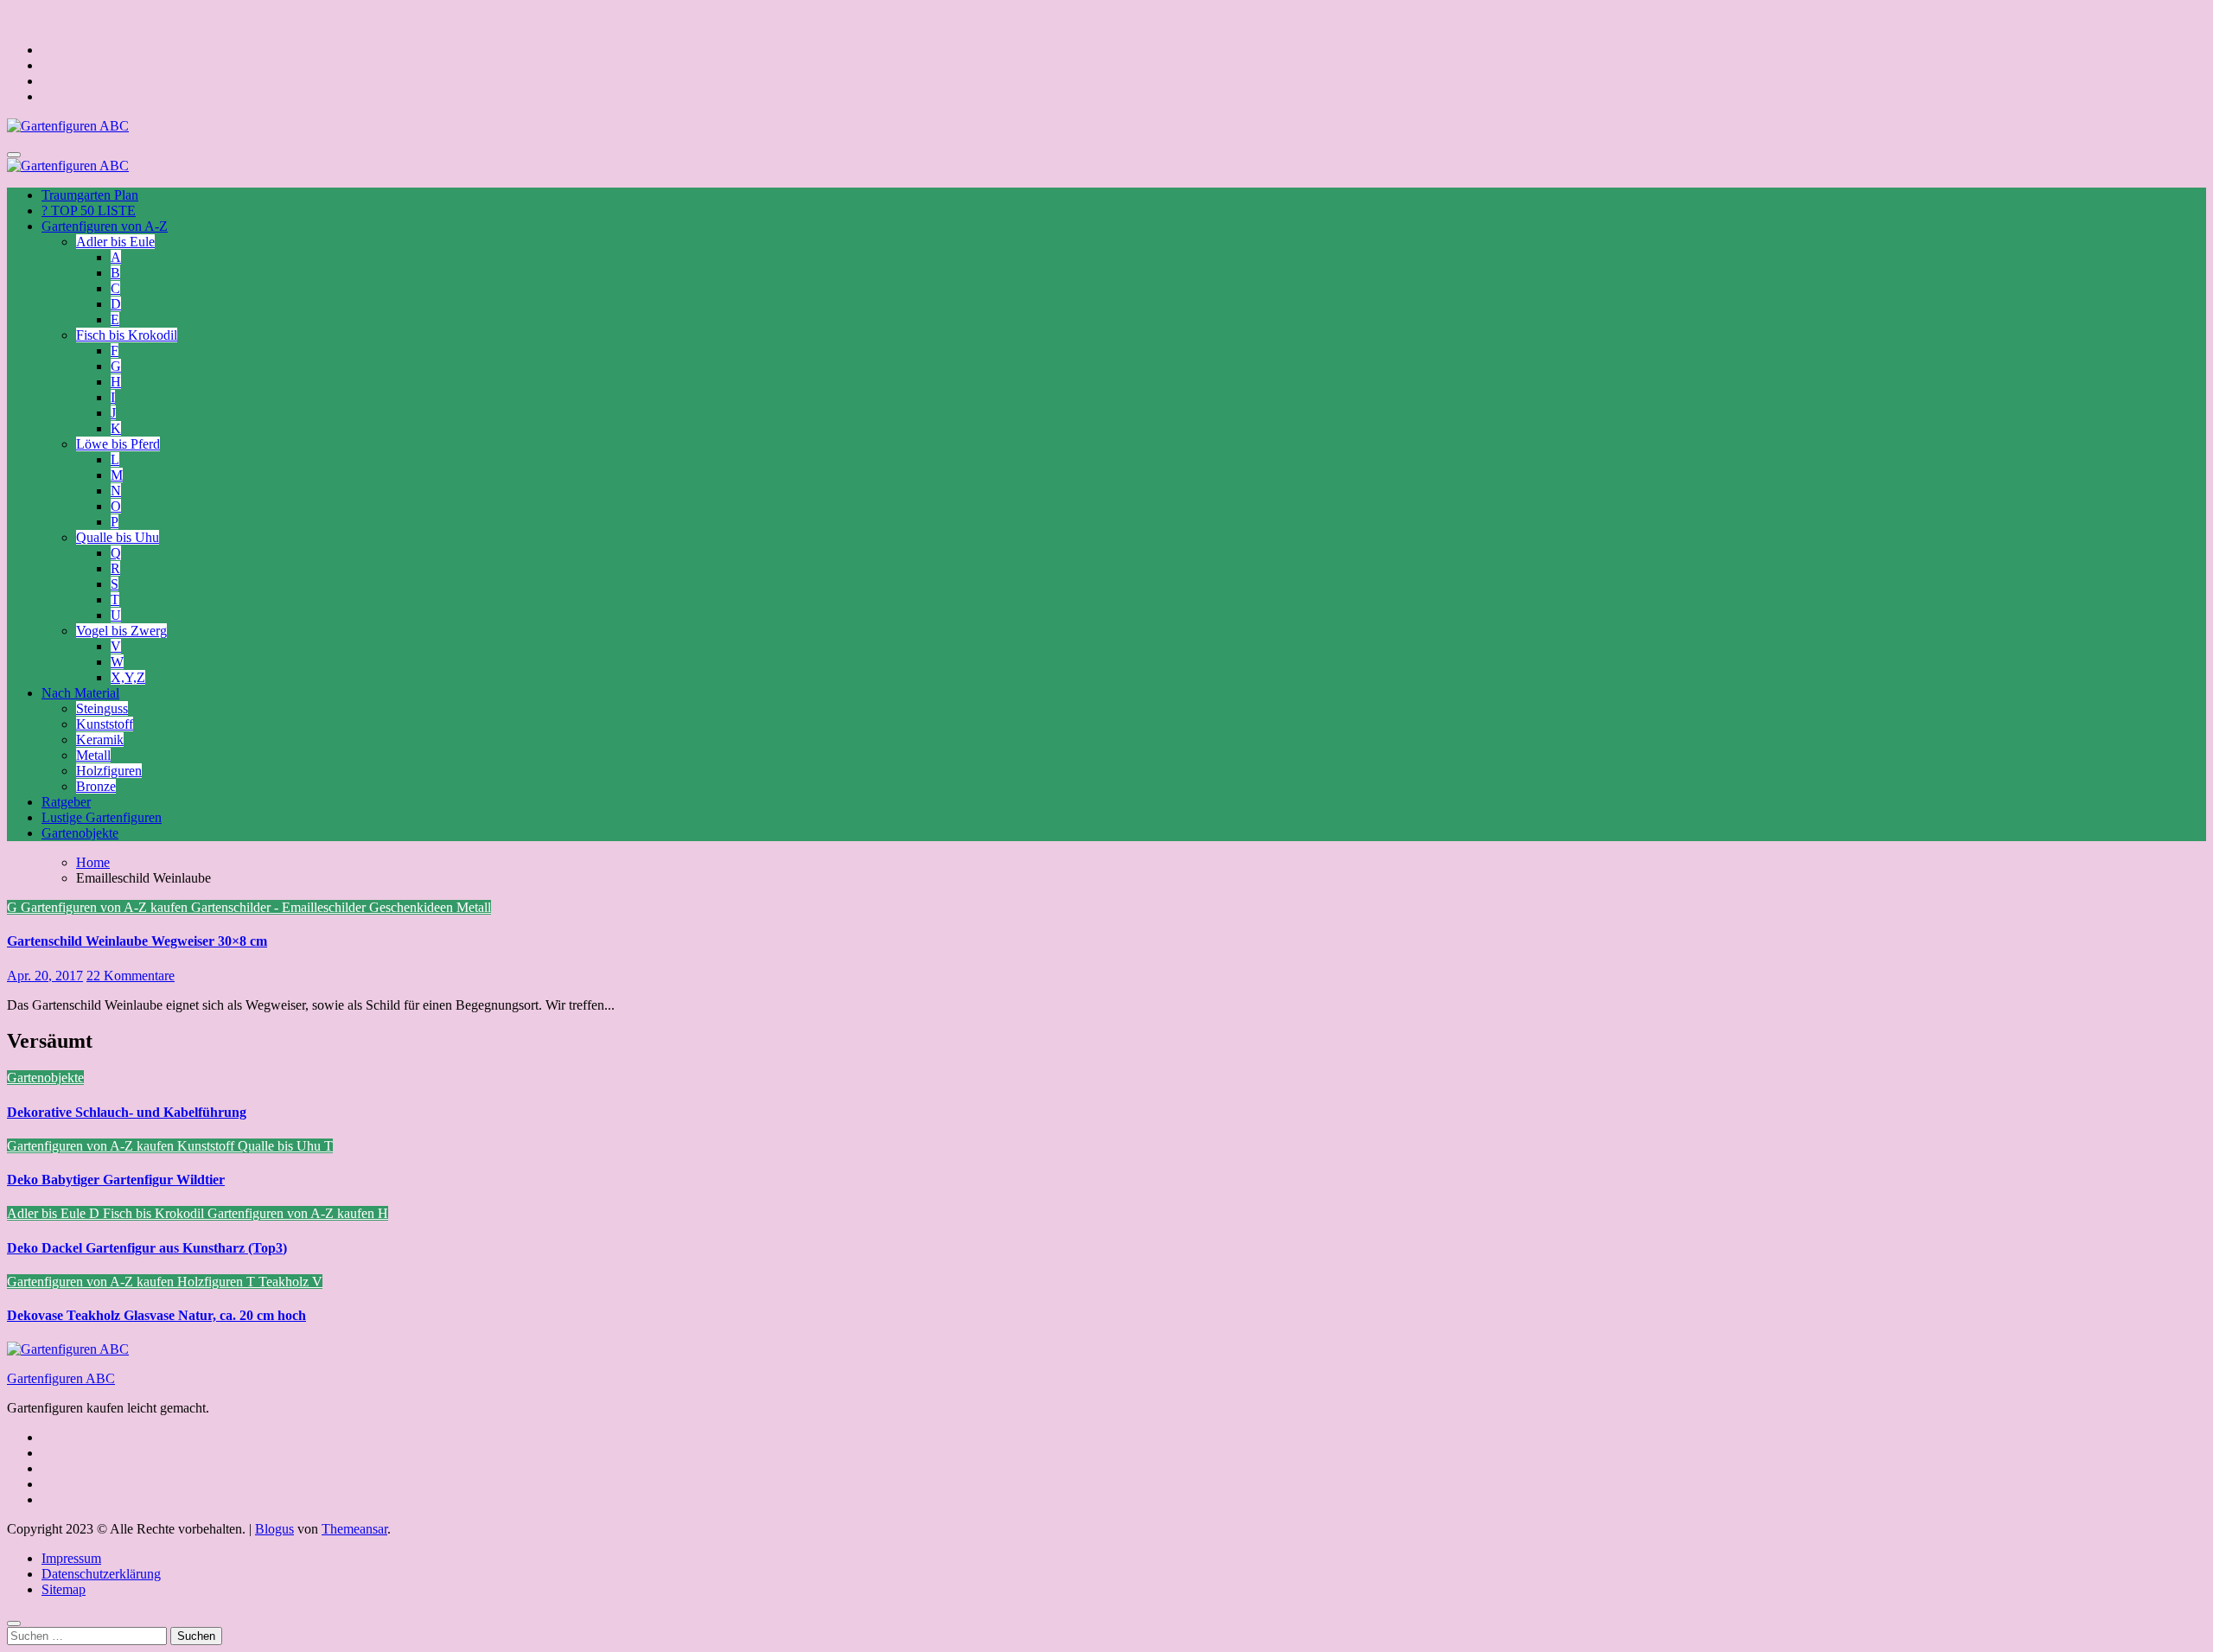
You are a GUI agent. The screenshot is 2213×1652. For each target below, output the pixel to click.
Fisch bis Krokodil (127, 335)
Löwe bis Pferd (118, 444)
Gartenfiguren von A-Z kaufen (106, 907)
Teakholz (285, 1282)
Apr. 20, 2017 (45, 976)
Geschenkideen (413, 907)
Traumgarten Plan (90, 195)
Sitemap (64, 1589)
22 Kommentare (131, 976)
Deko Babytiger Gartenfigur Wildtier (116, 1180)
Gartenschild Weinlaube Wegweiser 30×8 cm (137, 941)
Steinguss (102, 708)
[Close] (14, 1623)
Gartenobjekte (80, 833)
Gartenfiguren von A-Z (105, 226)
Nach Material (80, 693)
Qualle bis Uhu (118, 537)
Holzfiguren (109, 771)
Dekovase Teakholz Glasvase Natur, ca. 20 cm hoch (156, 1315)
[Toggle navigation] (14, 155)
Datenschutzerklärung (101, 1574)
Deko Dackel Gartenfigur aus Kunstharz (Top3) (147, 1248)
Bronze (96, 786)
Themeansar (354, 1529)
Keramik (100, 740)
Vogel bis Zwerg (121, 631)
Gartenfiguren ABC (61, 1378)
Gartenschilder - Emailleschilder (280, 907)
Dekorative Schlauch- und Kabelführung (127, 1112)
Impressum (71, 1558)
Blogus (274, 1529)
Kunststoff (105, 724)
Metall (93, 755)
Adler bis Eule (115, 242)
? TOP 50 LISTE (89, 210)
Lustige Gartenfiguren (102, 817)
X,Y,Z (128, 677)
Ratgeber (66, 802)
